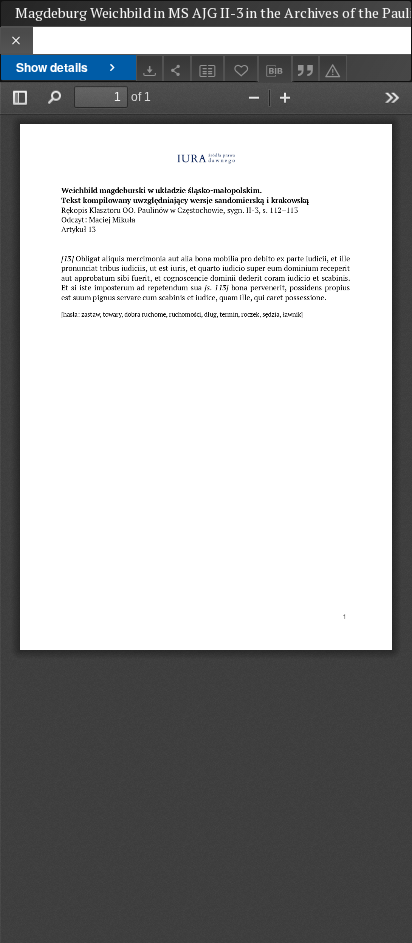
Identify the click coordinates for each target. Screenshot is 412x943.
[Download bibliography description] (275, 69)
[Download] (150, 68)
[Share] (177, 68)
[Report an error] (333, 68)
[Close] (16, 40)
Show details (52, 67)
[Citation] (306, 68)
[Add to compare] (208, 68)
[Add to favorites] (241, 68)
